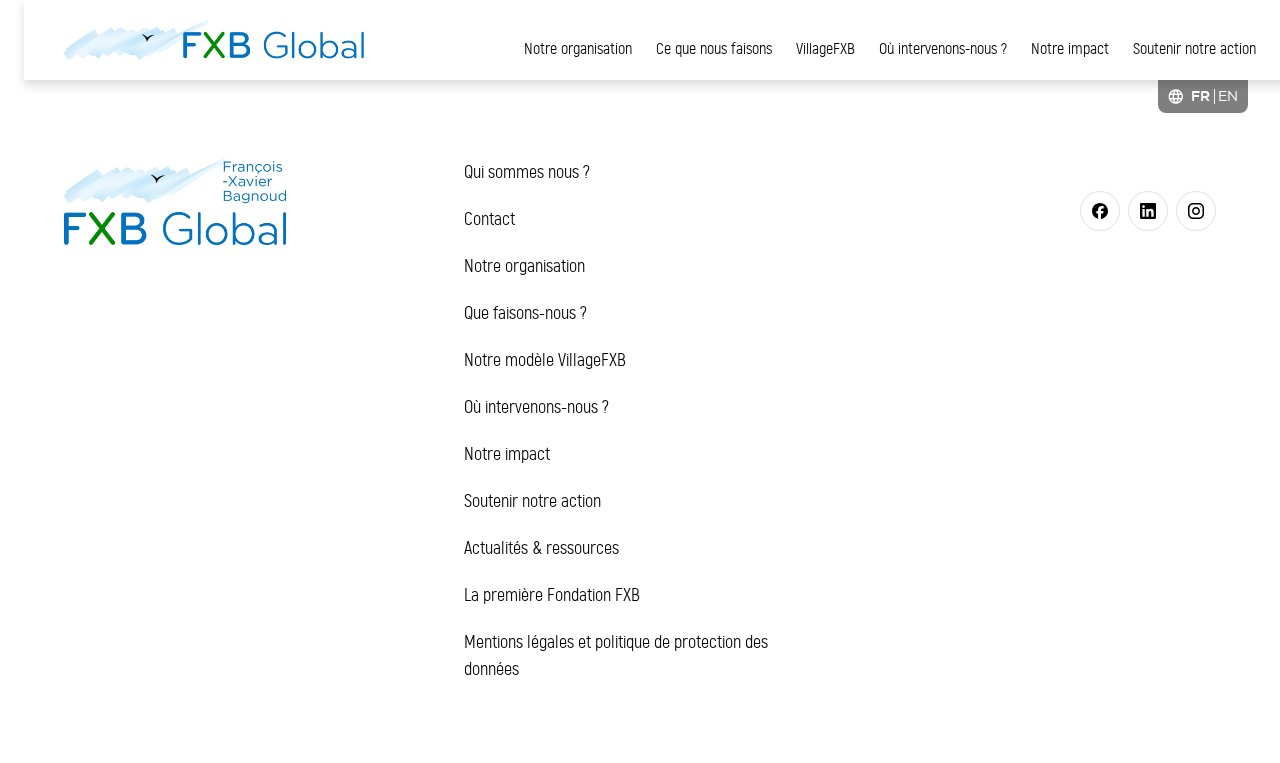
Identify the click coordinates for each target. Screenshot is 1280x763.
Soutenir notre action (1194, 48)
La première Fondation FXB (552, 595)
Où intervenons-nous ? (943, 48)
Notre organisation (578, 48)
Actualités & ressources (541, 548)
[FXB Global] (214, 40)
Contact (489, 219)
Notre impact (1070, 48)
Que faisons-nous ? (525, 313)
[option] (1228, 96)
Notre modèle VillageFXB (545, 360)
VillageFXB (825, 48)
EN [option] (1228, 96)
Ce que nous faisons (714, 48)
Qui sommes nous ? (527, 172)
